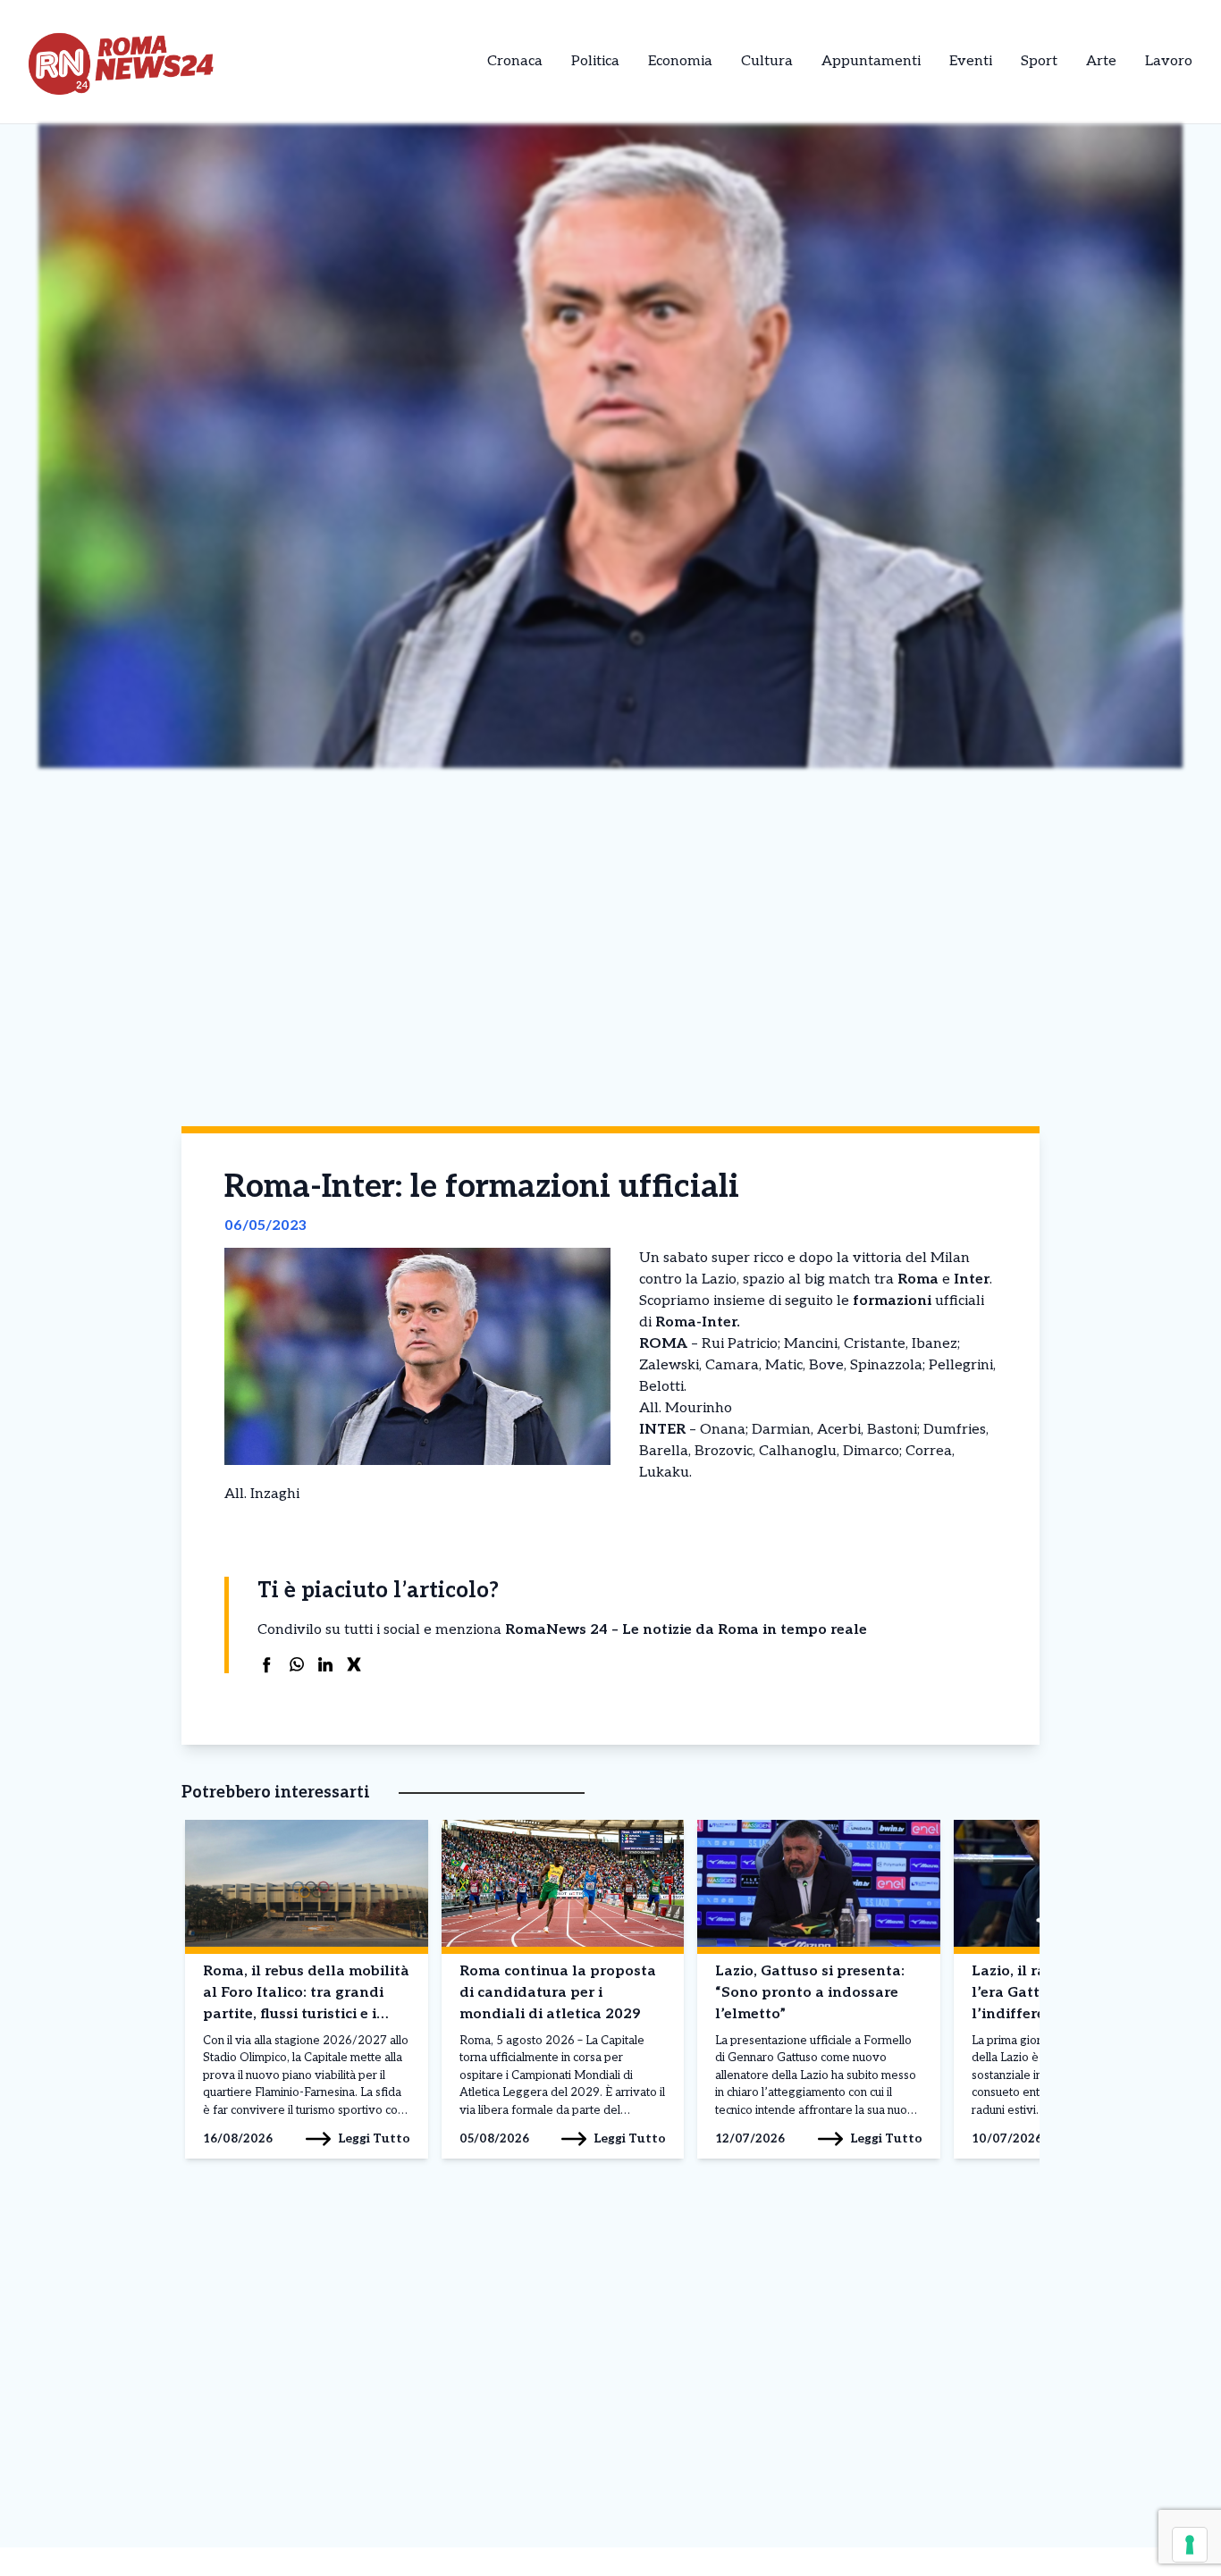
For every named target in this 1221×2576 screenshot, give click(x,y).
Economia (680, 61)
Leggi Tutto (374, 2138)
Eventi (971, 61)
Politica (595, 61)
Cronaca (515, 61)
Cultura (767, 61)
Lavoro (1169, 61)
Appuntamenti (871, 61)
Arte (1101, 61)
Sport (1039, 61)
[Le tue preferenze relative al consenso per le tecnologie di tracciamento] (1190, 2545)
